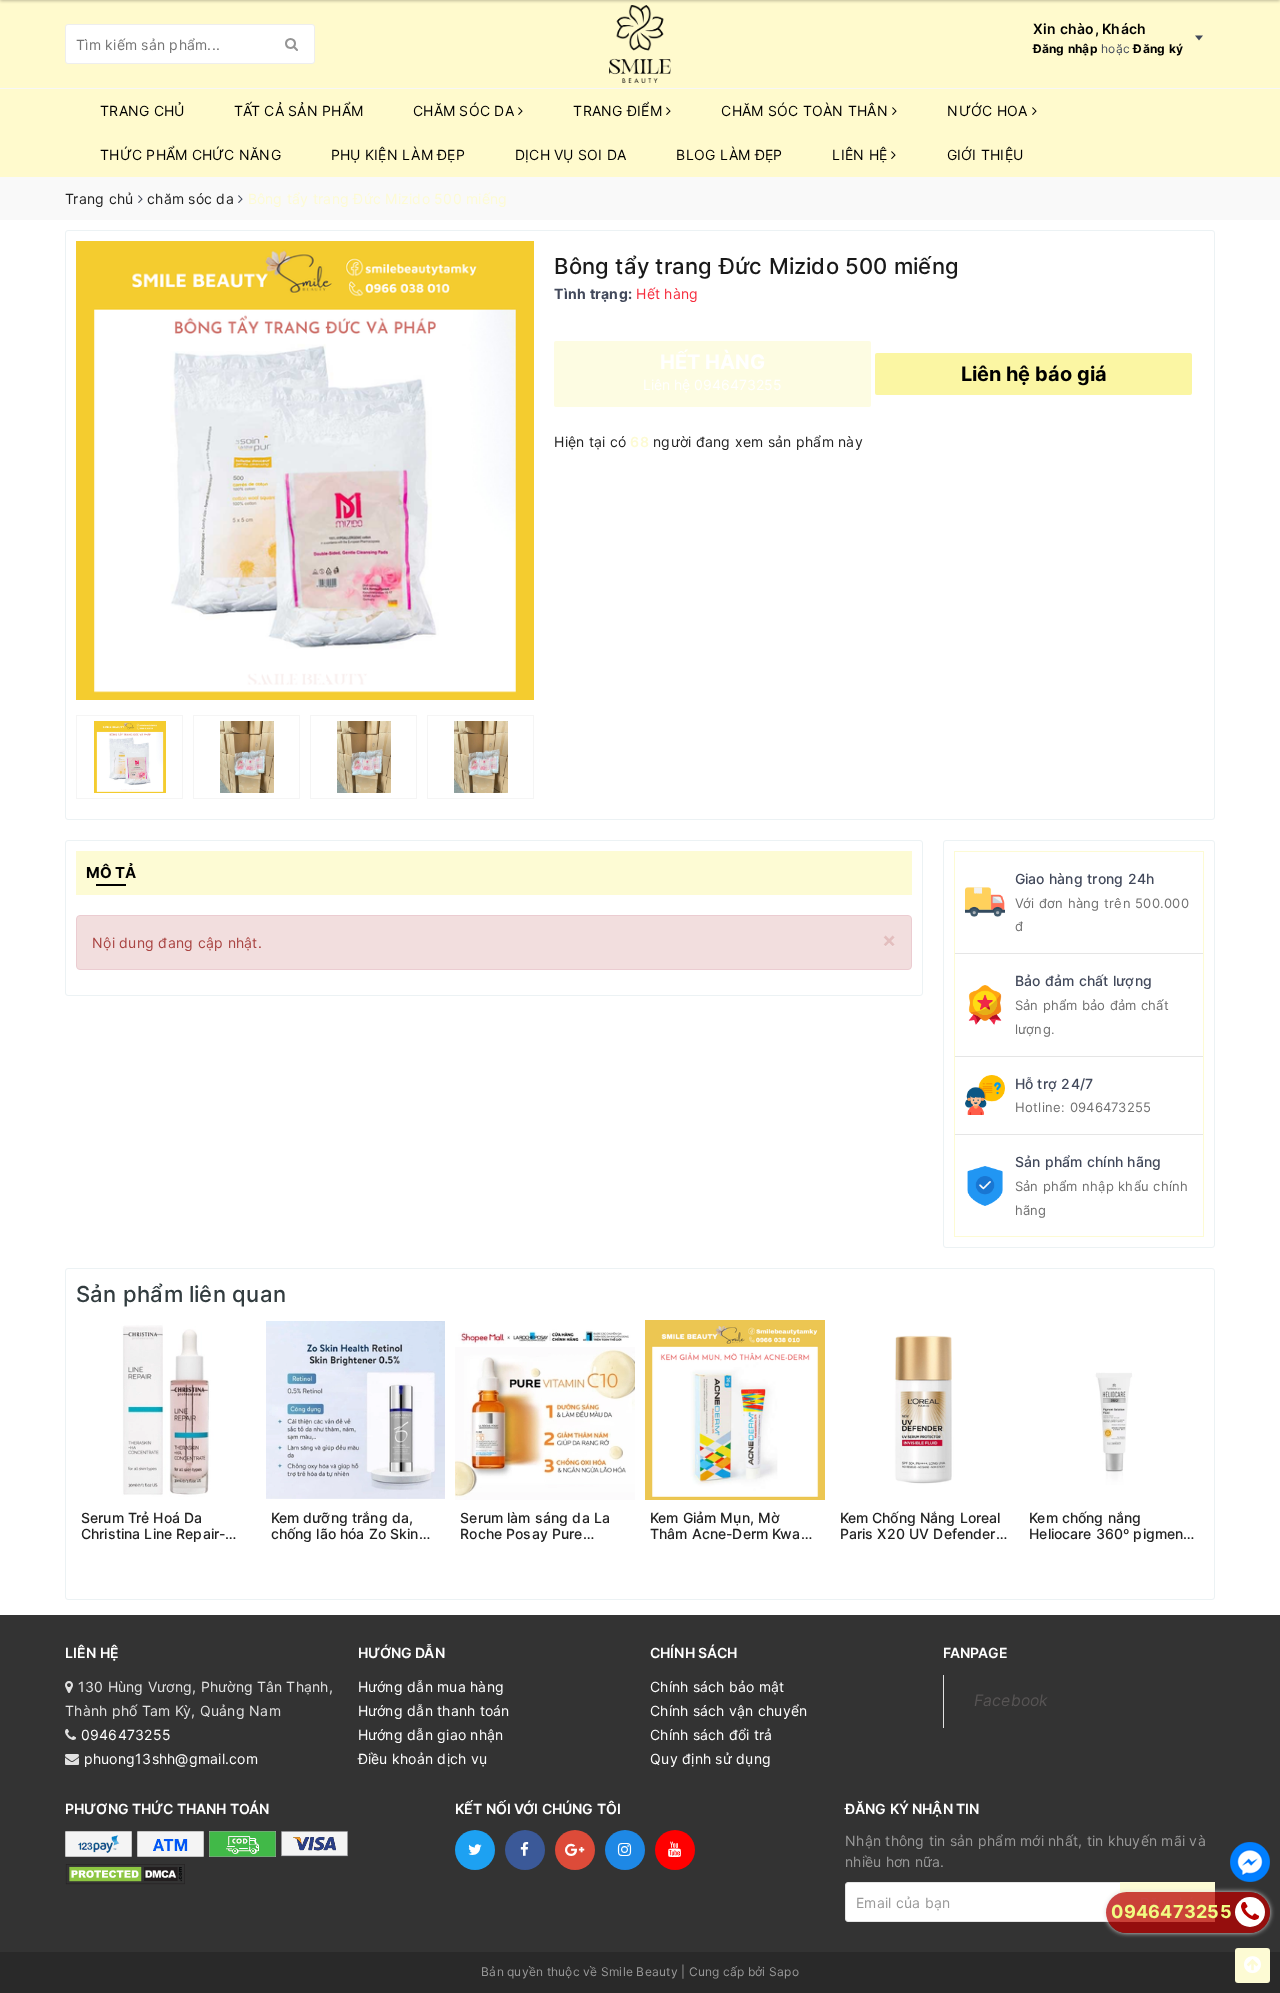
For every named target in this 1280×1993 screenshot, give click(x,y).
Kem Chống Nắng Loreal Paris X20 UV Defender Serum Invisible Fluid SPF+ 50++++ (920, 1526)
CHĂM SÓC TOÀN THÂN (806, 110)
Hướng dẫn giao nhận (431, 1734)
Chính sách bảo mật (717, 1686)
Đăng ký (1158, 48)
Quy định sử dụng (710, 1758)
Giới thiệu (985, 154)
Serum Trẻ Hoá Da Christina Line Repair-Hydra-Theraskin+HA (153, 1526)
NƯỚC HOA (989, 110)
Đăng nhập (1065, 48)
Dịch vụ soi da (571, 154)
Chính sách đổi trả (711, 1734)
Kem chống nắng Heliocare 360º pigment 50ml (1108, 1526)
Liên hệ (861, 154)
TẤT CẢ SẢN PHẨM (298, 110)
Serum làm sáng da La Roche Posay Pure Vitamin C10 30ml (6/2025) (535, 1526)
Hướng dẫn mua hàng (431, 1686)
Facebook (1011, 1700)
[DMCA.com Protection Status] (125, 1873)
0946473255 (1111, 1107)
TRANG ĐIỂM (619, 110)
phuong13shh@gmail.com (171, 1758)
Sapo (784, 1971)
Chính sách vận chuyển (728, 1710)
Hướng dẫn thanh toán (434, 1710)
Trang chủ (142, 110)
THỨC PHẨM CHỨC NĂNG (190, 154)
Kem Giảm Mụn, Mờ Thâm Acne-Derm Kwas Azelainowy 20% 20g (729, 1526)
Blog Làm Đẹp (729, 154)
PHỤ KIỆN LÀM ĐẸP (398, 154)
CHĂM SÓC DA (465, 110)
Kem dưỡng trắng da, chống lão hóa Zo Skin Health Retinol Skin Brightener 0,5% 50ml (345, 1526)
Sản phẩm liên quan (181, 1294)
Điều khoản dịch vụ (423, 1758)
